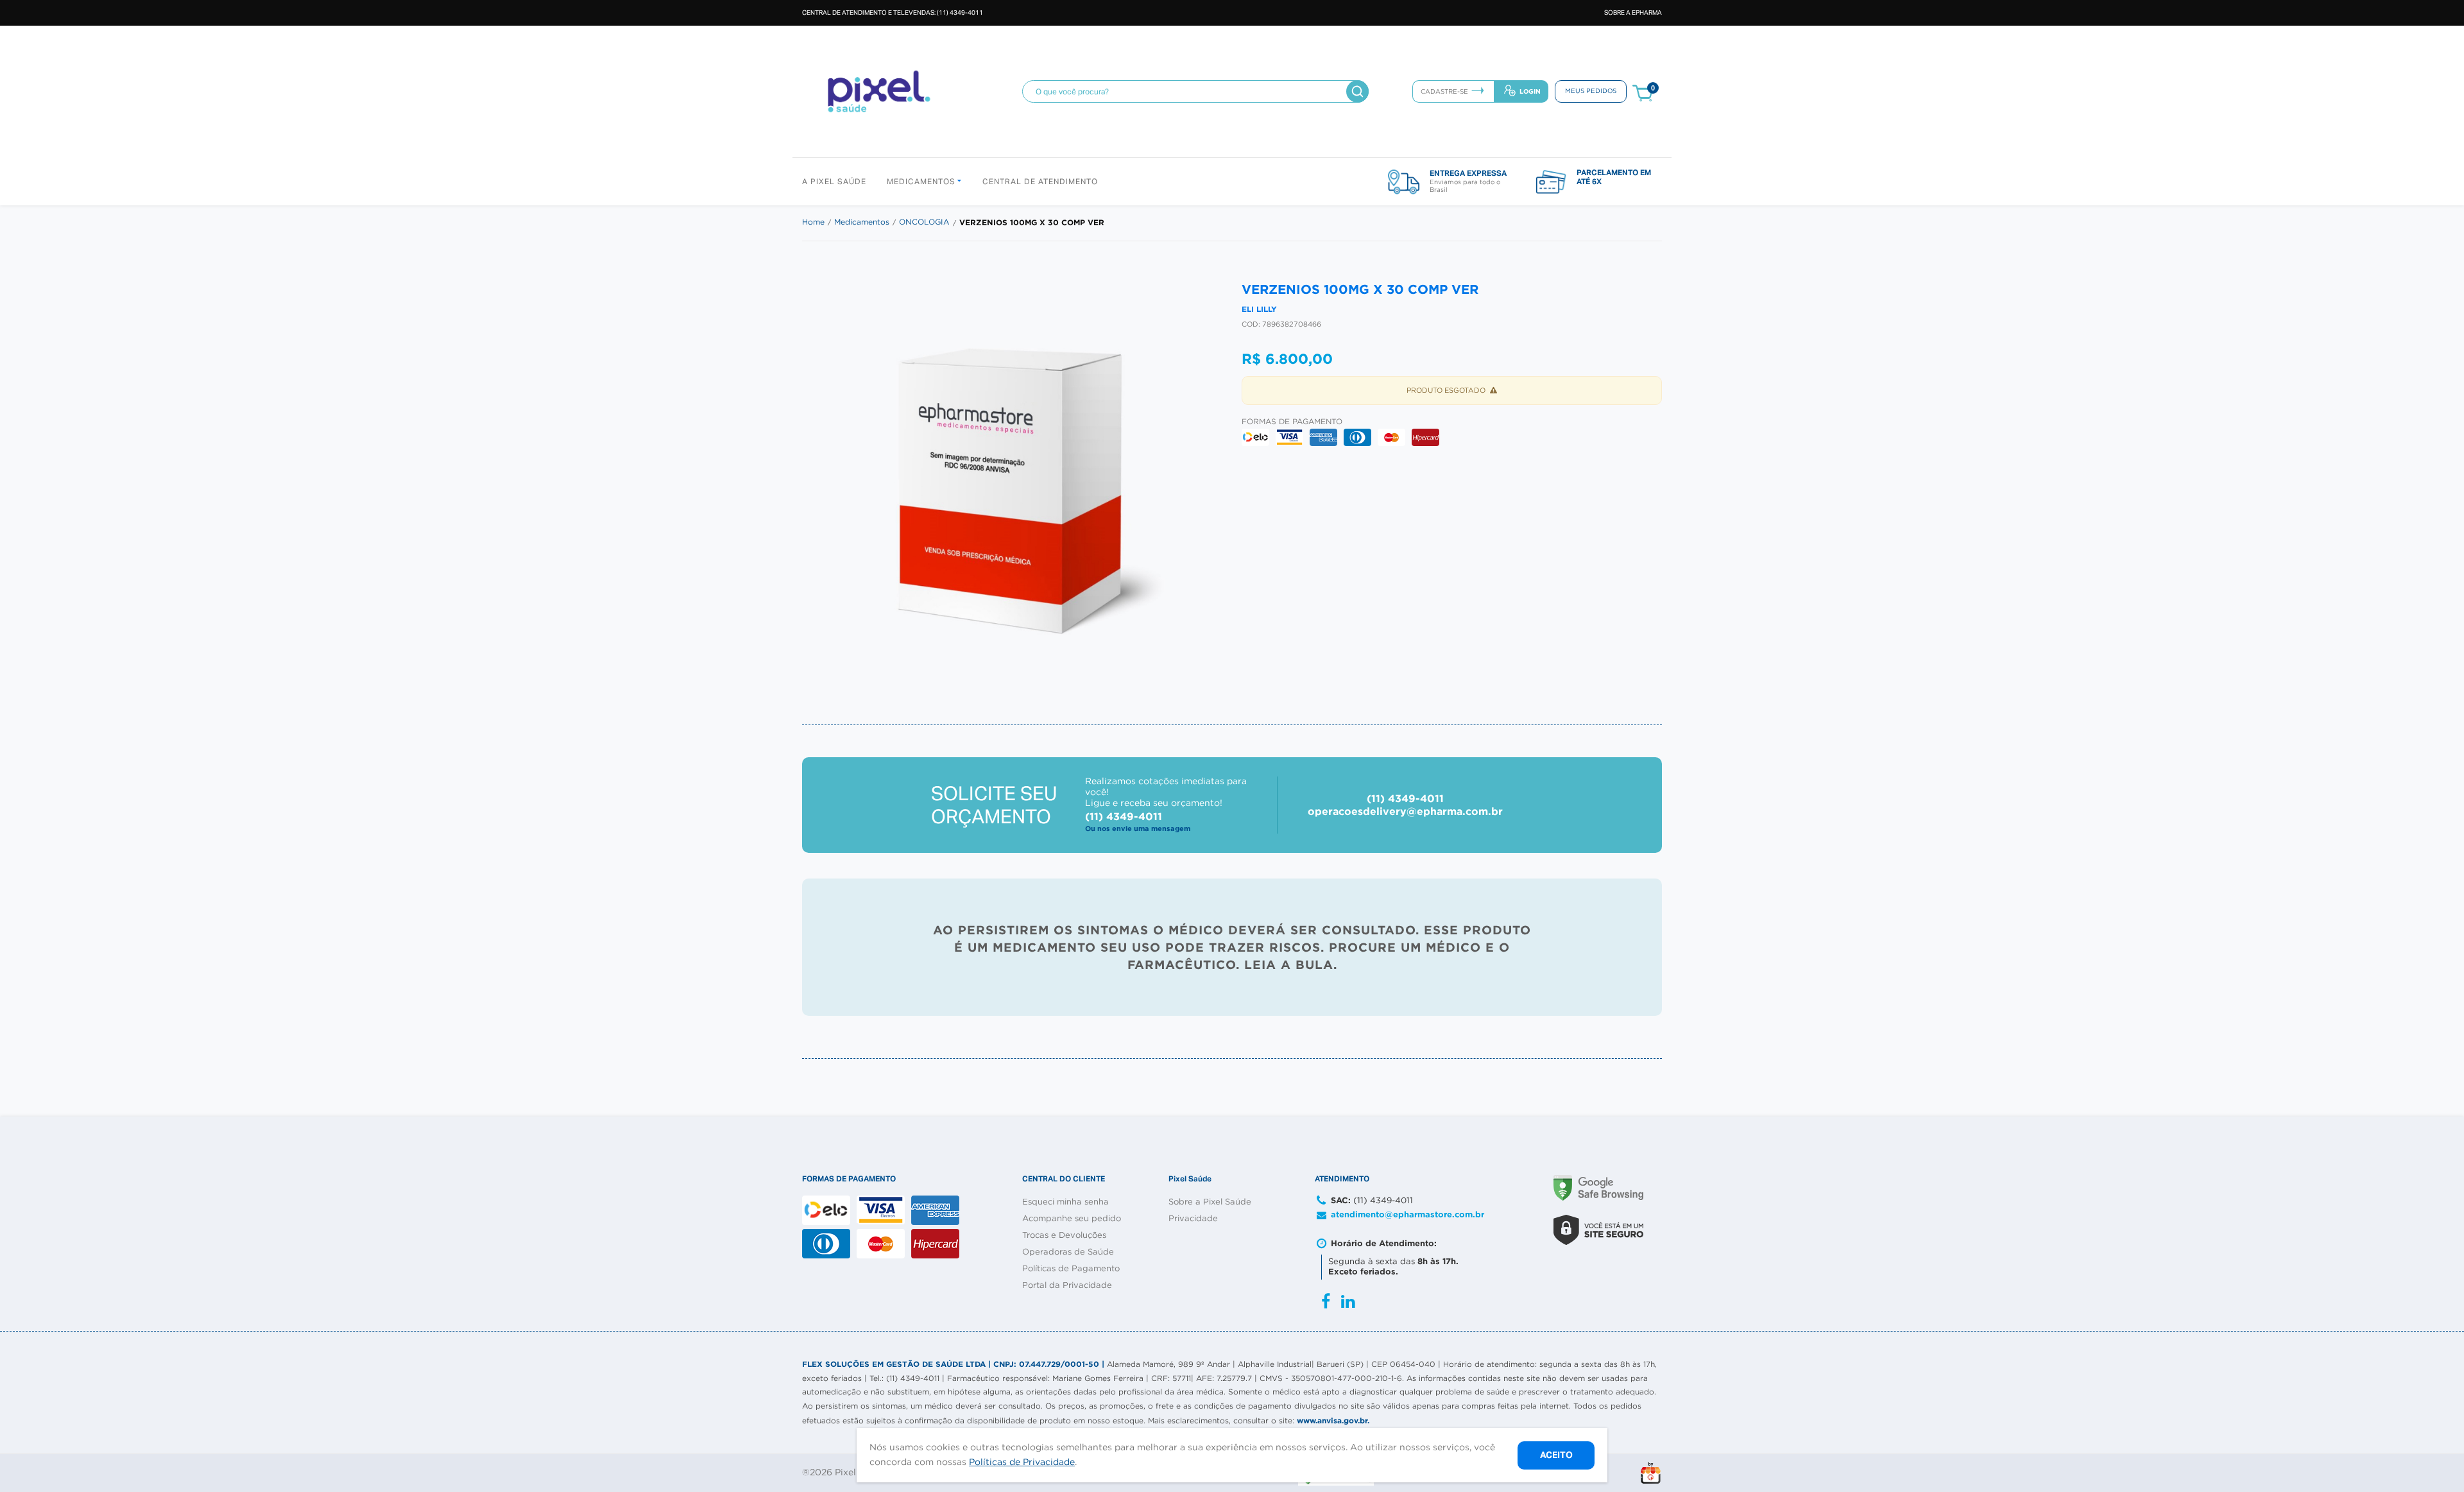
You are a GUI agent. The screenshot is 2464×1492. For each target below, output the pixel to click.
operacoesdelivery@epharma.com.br (1405, 811)
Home (813, 222)
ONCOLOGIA (924, 222)
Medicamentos (922, 182)
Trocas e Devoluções (1064, 1236)
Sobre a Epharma (1633, 13)
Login (1530, 91)
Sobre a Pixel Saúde (1210, 1202)
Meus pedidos (1591, 91)
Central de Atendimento (1040, 182)
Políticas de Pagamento (1071, 1269)
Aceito (1556, 1454)
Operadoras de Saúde (1068, 1252)
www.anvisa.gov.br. (1333, 1420)
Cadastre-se (1444, 92)
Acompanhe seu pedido (1072, 1219)
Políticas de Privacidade (1022, 1462)
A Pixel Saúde (834, 182)
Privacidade (1193, 1219)
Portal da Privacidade (1067, 1286)
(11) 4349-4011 (1405, 799)
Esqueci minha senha (1065, 1202)
